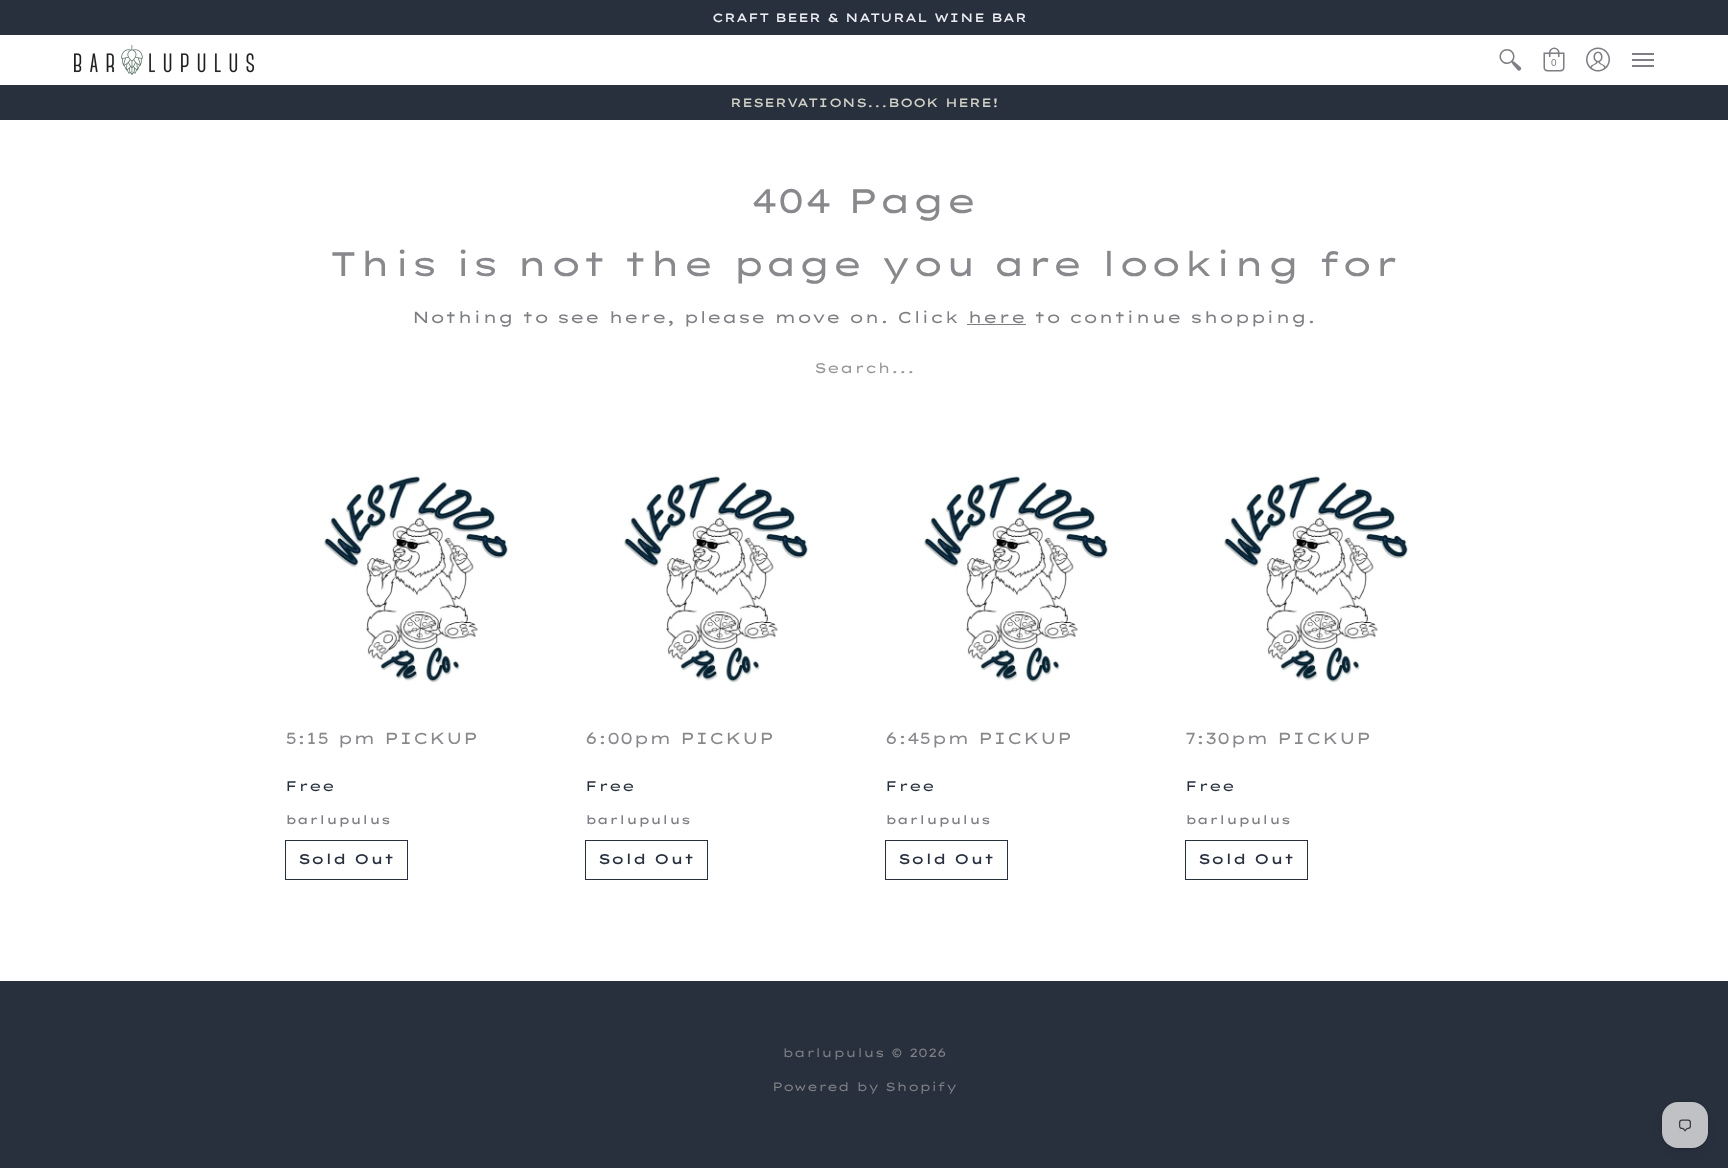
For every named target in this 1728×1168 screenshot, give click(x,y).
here (996, 317)
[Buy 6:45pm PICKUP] (1014, 579)
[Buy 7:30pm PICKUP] (1314, 579)
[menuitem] (1510, 60)
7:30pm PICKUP (1278, 738)
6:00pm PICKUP (679, 738)
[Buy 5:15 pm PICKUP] (414, 579)
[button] (1510, 60)
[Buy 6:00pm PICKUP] (714, 579)
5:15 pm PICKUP (381, 738)
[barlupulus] (164, 60)
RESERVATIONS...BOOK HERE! (864, 102)
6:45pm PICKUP (978, 738)
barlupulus (338, 819)
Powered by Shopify (864, 1086)
